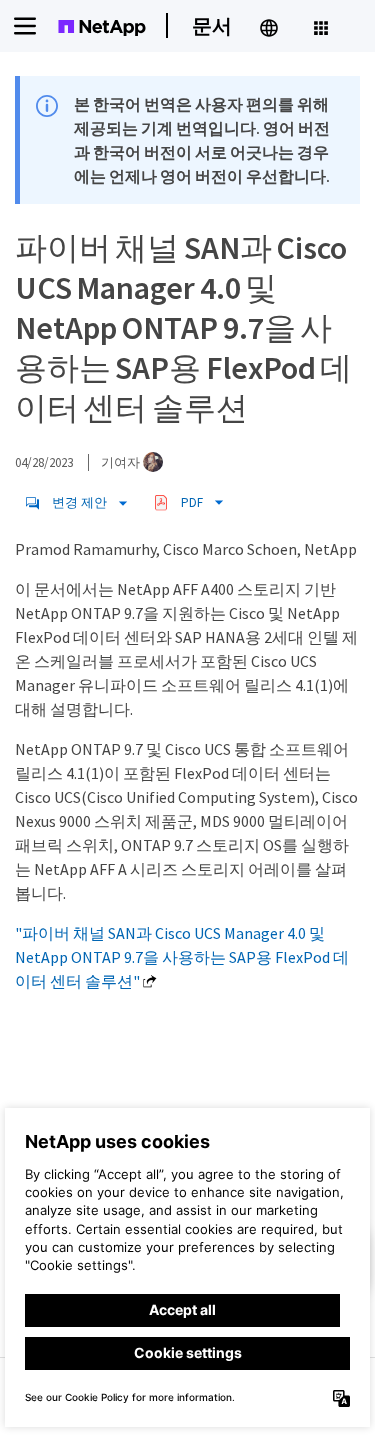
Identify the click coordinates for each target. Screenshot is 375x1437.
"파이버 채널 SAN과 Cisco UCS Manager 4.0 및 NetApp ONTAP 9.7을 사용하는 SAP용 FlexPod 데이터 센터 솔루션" (182, 957)
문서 (212, 25)
